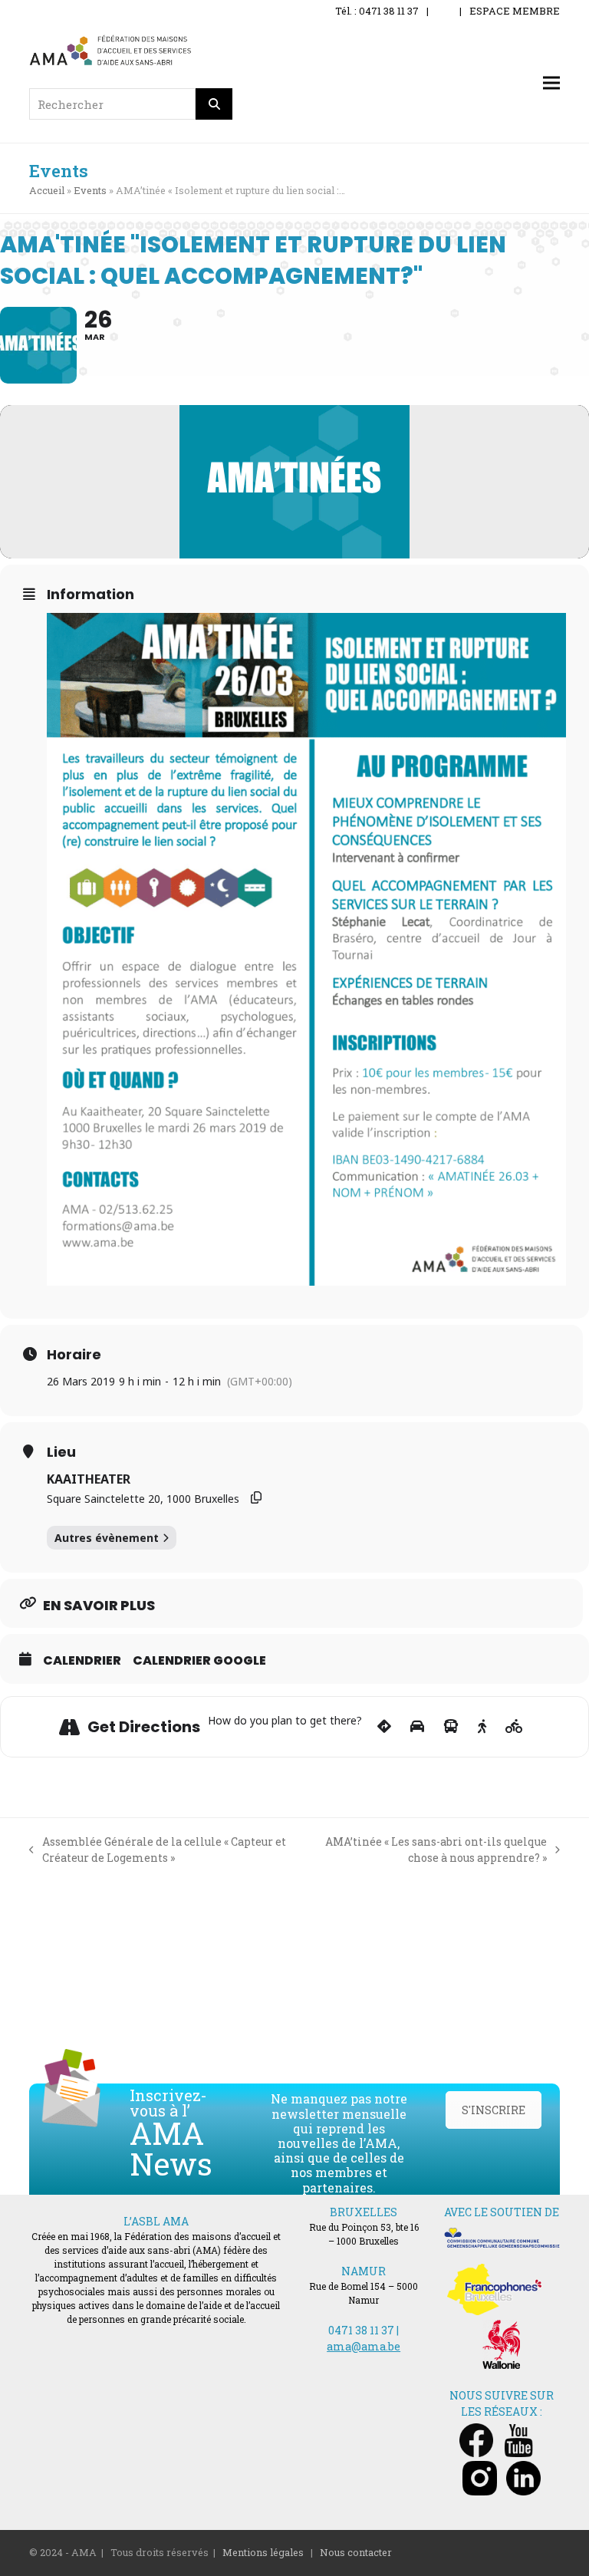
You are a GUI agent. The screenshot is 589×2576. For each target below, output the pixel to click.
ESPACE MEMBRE (515, 11)
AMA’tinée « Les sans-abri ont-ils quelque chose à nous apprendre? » (427, 1850)
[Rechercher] (214, 104)
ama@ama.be (364, 2346)
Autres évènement (107, 1538)
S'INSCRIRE (494, 2110)
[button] (551, 83)
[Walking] (482, 1727)
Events (90, 190)
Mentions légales (263, 2552)
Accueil (47, 190)
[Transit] (451, 1727)
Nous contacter (356, 2552)
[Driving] (417, 1727)
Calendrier (82, 1661)
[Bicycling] (514, 1727)
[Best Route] (384, 1727)
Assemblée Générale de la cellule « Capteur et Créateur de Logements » (158, 1850)
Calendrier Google (199, 1661)
